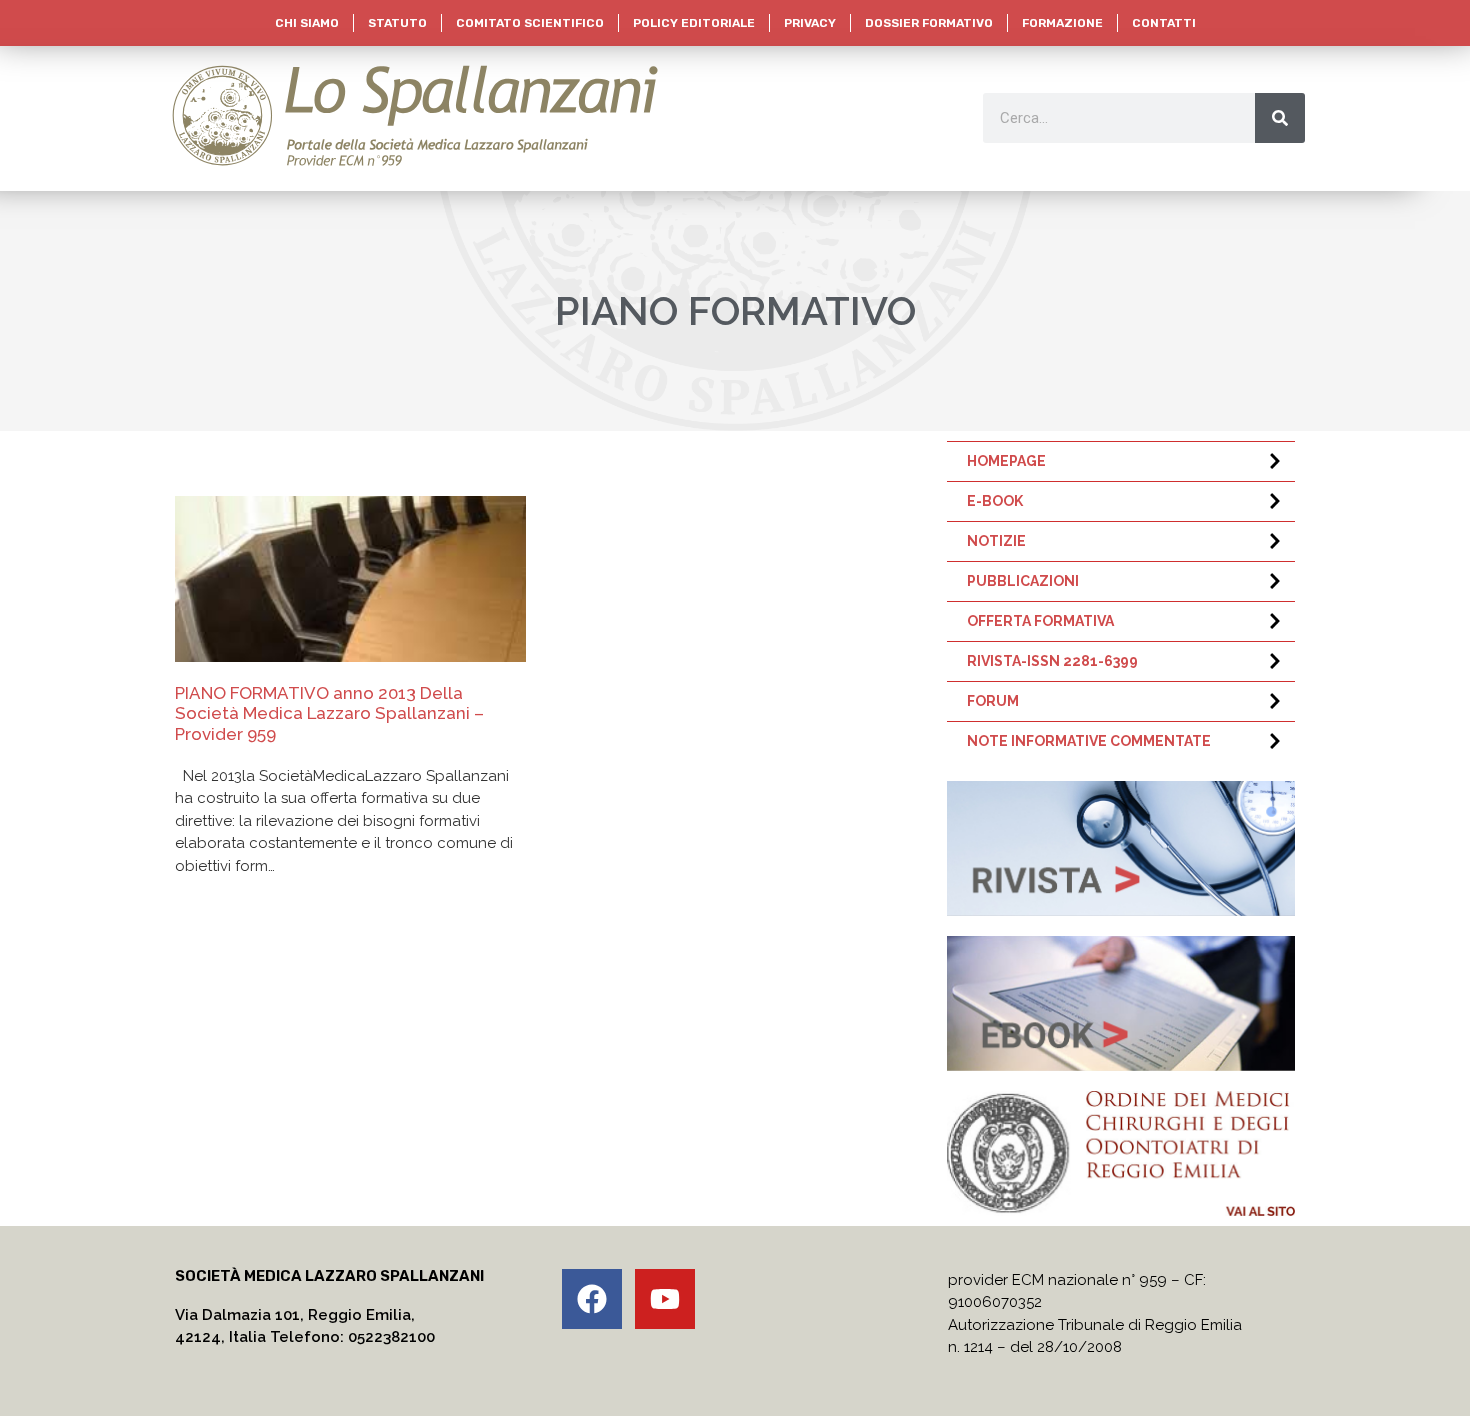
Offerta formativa (1040, 621)
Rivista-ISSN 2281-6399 (1052, 661)
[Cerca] (1280, 118)
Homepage (1006, 461)
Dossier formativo (929, 23)
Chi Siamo (307, 23)
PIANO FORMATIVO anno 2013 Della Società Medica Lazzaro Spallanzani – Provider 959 (329, 713)
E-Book (995, 501)
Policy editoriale (694, 23)
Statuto (397, 23)
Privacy (810, 23)
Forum (993, 701)
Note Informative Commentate (1089, 741)
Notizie (996, 541)
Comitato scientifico (530, 23)
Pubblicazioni (1023, 581)
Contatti (1164, 23)
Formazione (1062, 23)
